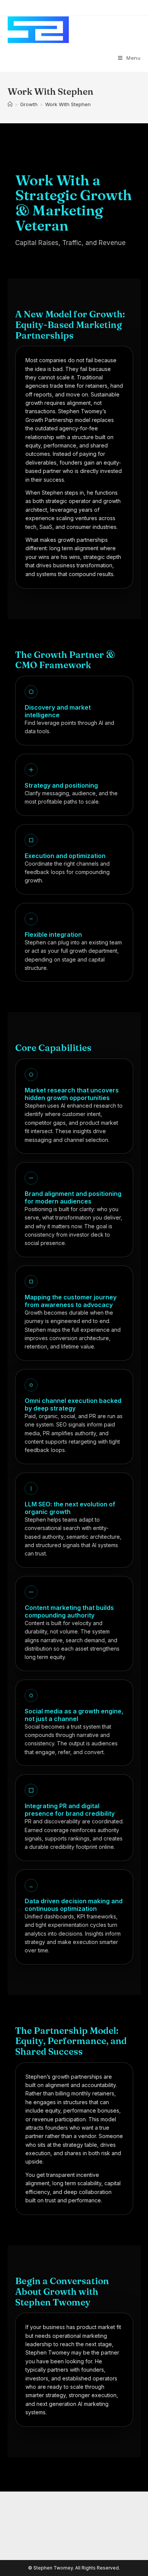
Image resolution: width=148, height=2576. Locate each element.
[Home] (10, 104)
